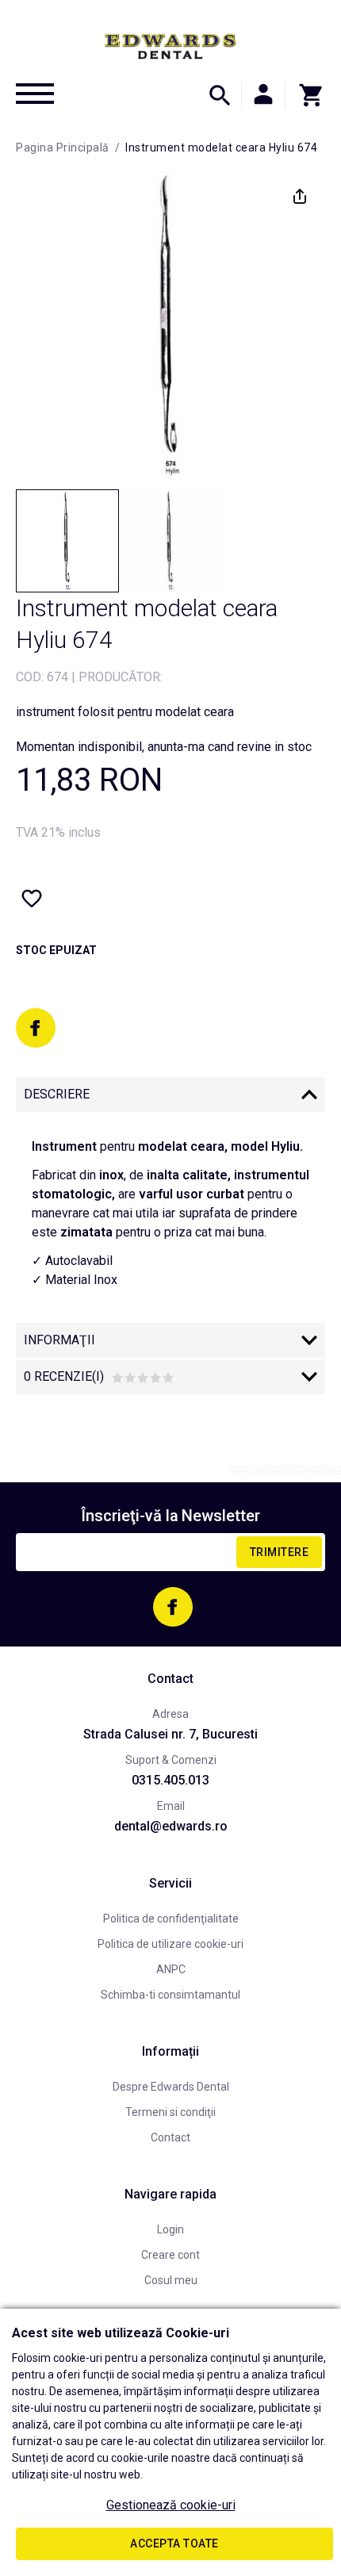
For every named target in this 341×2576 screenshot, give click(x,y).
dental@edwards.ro (171, 1826)
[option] (170, 326)
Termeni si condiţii (170, 2112)
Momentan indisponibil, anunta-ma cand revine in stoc (164, 747)
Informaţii (59, 1340)
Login (170, 2229)
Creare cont (170, 2255)
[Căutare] (220, 95)
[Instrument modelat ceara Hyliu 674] (67, 541)
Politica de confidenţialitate (171, 1919)
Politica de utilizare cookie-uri (170, 1944)
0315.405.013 (170, 1780)
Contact (170, 2137)
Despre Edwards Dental (171, 2087)
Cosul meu (171, 2280)
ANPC (171, 1969)
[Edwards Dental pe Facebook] (36, 1028)
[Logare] (263, 95)
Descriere (57, 1094)
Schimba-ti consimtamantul (170, 1995)
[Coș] (305, 95)
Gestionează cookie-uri (171, 2505)
